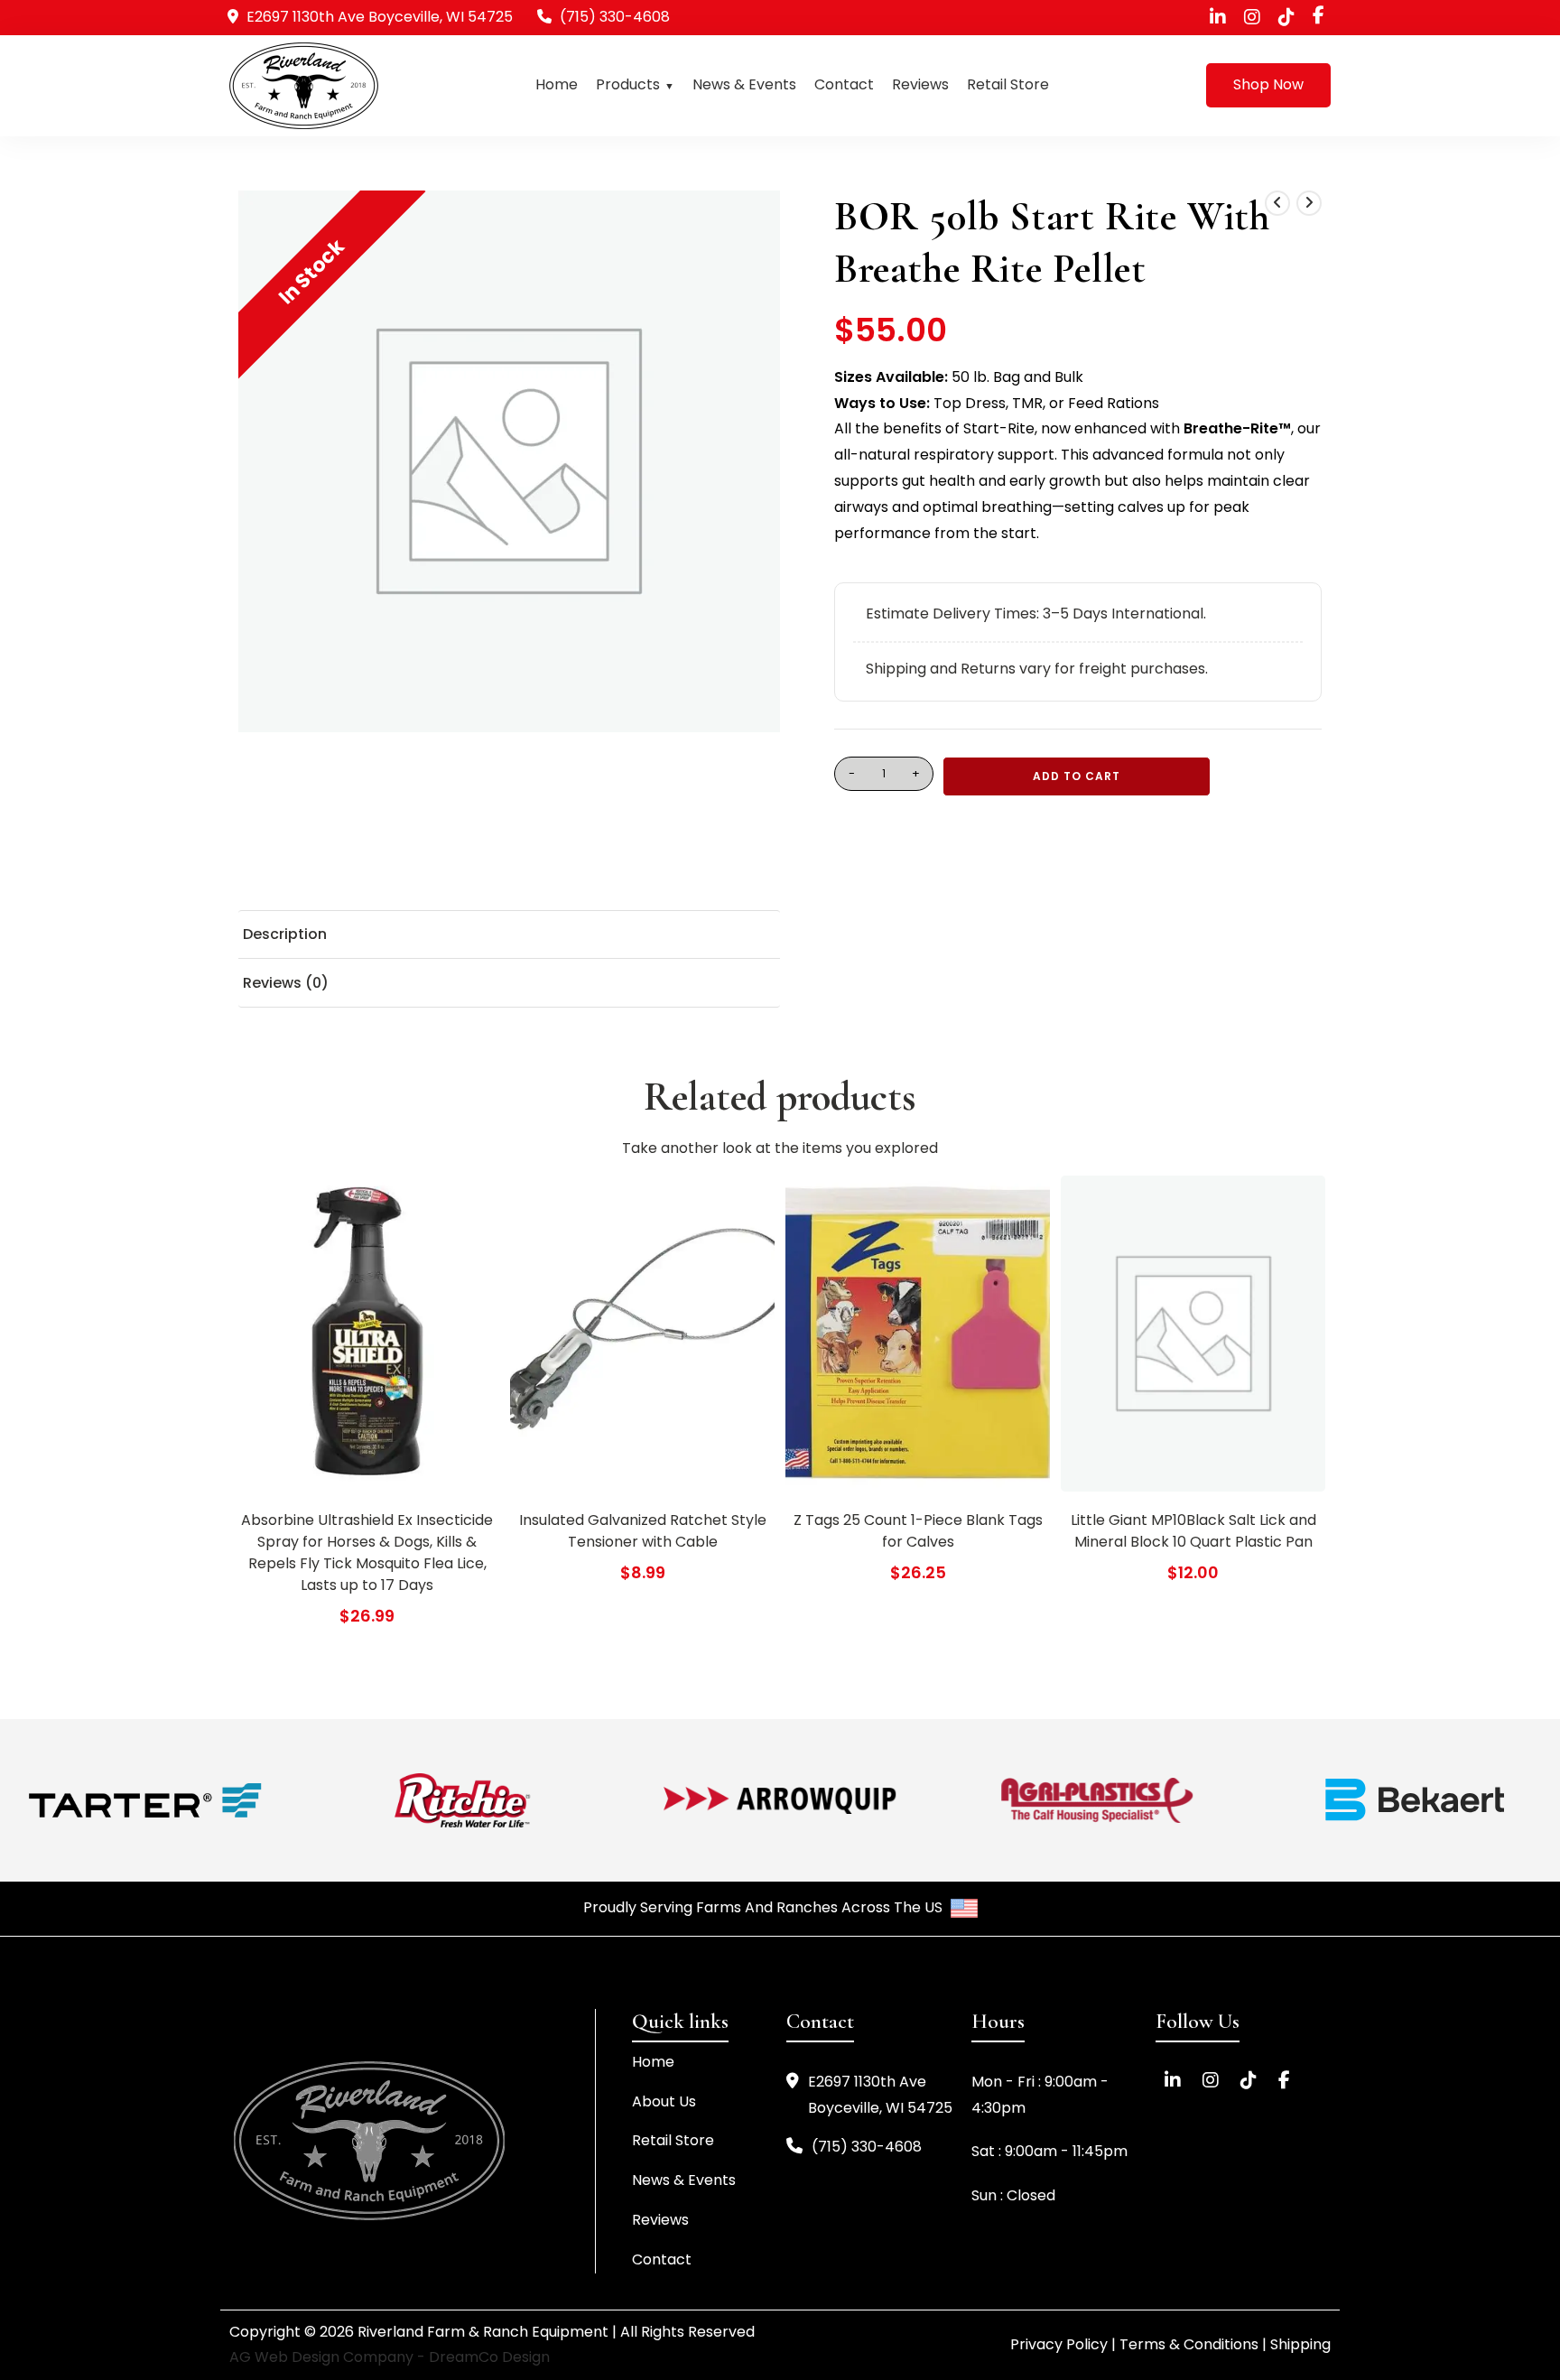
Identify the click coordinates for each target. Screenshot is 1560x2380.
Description (285, 935)
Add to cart (1077, 776)
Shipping (1300, 2344)
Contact (844, 84)
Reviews (920, 84)
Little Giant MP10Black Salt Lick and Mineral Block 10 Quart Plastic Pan (1193, 1531)
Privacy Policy (1059, 2344)
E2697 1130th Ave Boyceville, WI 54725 (880, 2095)
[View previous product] (1277, 203)
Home (557, 84)
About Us (664, 2101)
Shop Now (1268, 84)
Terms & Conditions (1189, 2344)
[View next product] (1309, 203)
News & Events (744, 84)
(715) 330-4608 (615, 17)
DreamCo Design (489, 2357)
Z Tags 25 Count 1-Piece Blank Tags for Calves (918, 1531)
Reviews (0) (286, 983)
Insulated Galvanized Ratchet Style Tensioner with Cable (643, 1531)
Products (628, 84)
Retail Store (1008, 84)
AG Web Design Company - (329, 2357)
